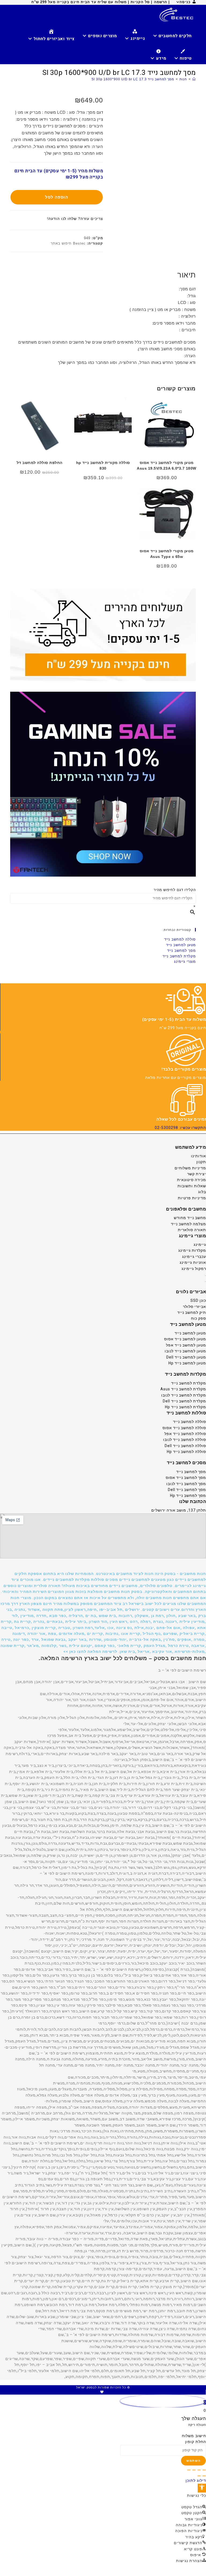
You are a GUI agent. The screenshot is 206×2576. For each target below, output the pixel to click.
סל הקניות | (139, 2)
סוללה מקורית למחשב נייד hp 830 (103, 465)
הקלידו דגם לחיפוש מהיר (175, 890)
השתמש (193, 2461)
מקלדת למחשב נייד (179, 956)
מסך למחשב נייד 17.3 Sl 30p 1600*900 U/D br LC (133, 79)
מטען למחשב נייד (181, 945)
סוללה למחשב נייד (180, 939)
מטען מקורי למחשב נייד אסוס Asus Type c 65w (167, 554)
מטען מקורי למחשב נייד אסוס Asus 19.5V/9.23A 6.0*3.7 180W (167, 465)
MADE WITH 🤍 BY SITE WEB (103, 2392)
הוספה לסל (57, 197)
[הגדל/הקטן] (204, 2470)
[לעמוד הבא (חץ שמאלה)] (199, 2476)
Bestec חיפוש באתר (68, 243)
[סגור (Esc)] (189, 2470)
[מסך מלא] (199, 2470)
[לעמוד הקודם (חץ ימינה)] (204, 2476)
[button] (103, 1613)
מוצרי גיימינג (185, 962)
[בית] (194, 79)
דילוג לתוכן (196, 2480)
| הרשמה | (160, 2)
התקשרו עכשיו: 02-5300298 (180, 1128)
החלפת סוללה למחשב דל (40, 463)
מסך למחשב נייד (181, 951)
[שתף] (194, 2470)
